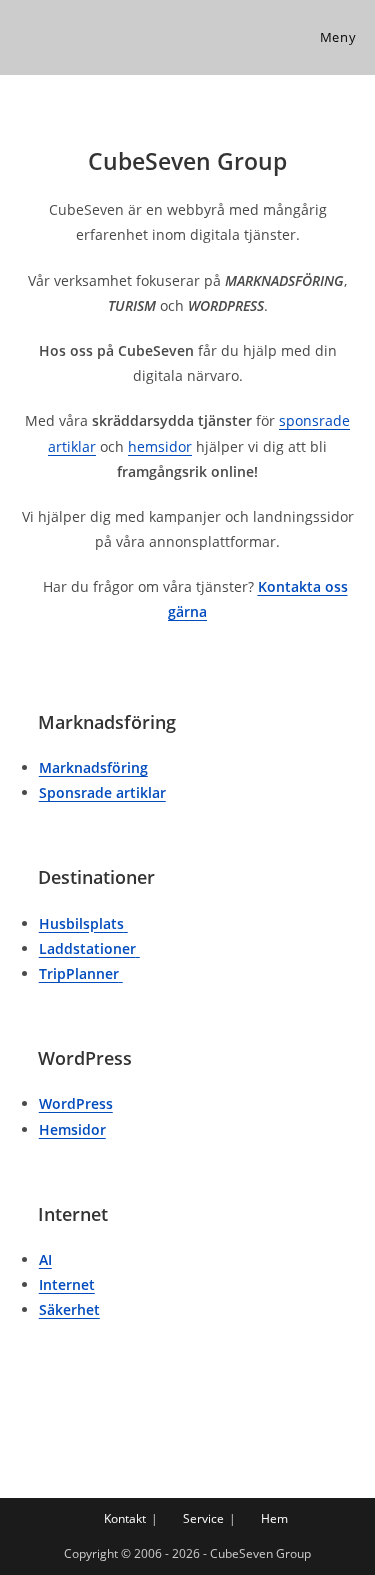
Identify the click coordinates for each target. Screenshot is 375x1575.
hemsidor (160, 446)
